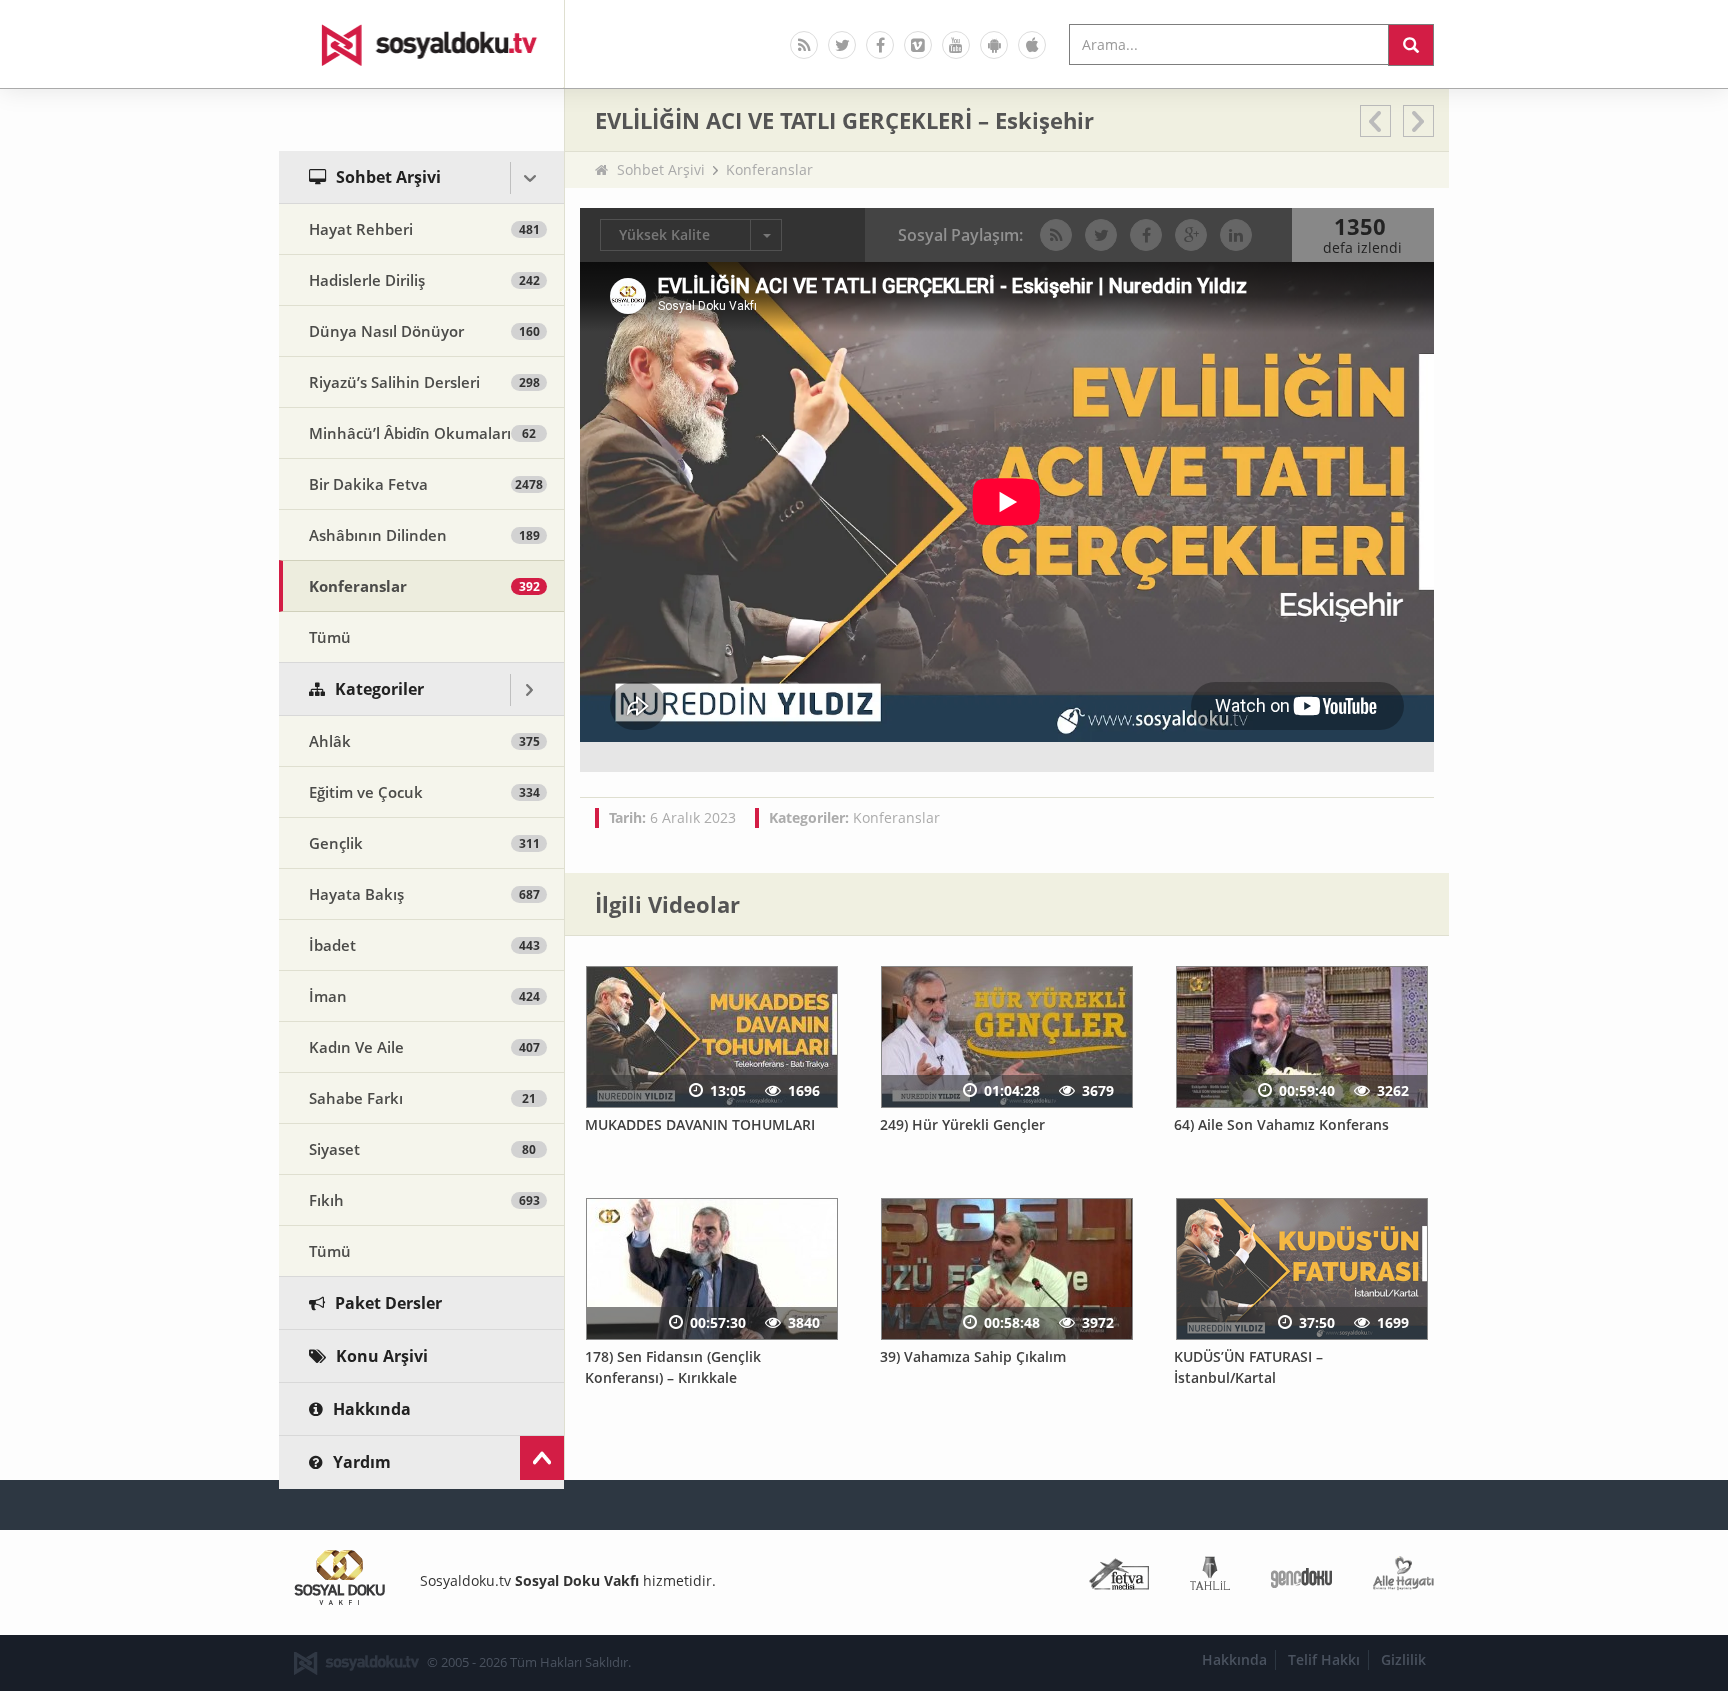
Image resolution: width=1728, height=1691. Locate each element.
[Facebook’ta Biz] (880, 45)
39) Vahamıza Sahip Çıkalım (973, 1356)
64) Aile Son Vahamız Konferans (1281, 1124)
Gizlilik (1403, 1659)
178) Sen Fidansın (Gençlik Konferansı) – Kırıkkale (673, 1367)
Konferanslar (769, 169)
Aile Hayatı (1403, 1577)
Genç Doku (1301, 1577)
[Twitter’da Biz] (842, 45)
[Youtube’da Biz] (956, 45)
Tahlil (1210, 1577)
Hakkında (1234, 1659)
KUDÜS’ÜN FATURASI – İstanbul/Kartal (1248, 1367)
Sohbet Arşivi (661, 169)
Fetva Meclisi (1119, 1577)
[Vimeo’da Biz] (918, 45)
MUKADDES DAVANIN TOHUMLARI (700, 1124)
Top (542, 1458)
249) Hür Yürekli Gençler (962, 1124)
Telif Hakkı (1324, 1659)
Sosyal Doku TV (422, 44)
